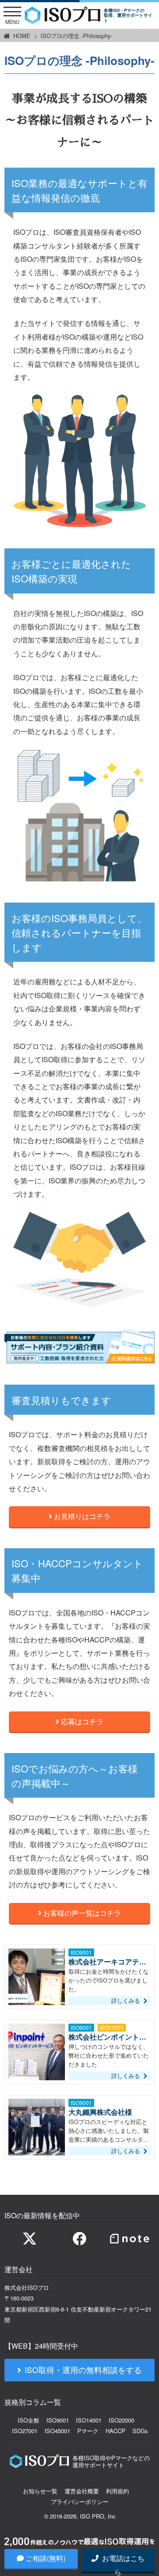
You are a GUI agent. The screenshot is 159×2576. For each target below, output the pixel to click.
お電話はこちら (122, 2562)
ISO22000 (121, 2420)
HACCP (115, 2431)
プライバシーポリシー (79, 2501)
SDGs (140, 2431)
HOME (22, 36)
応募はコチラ (81, 1721)
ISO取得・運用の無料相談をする (83, 2370)
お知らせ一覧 (40, 2491)
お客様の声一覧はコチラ (81, 1913)
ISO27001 (25, 2431)
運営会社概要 (82, 2491)
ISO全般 (28, 2420)
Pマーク (88, 2431)
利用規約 (117, 2491)
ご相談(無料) (45, 2558)
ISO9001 (58, 2420)
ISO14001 (89, 2420)
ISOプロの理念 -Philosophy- (76, 36)
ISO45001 (57, 2431)
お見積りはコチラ (81, 1516)
